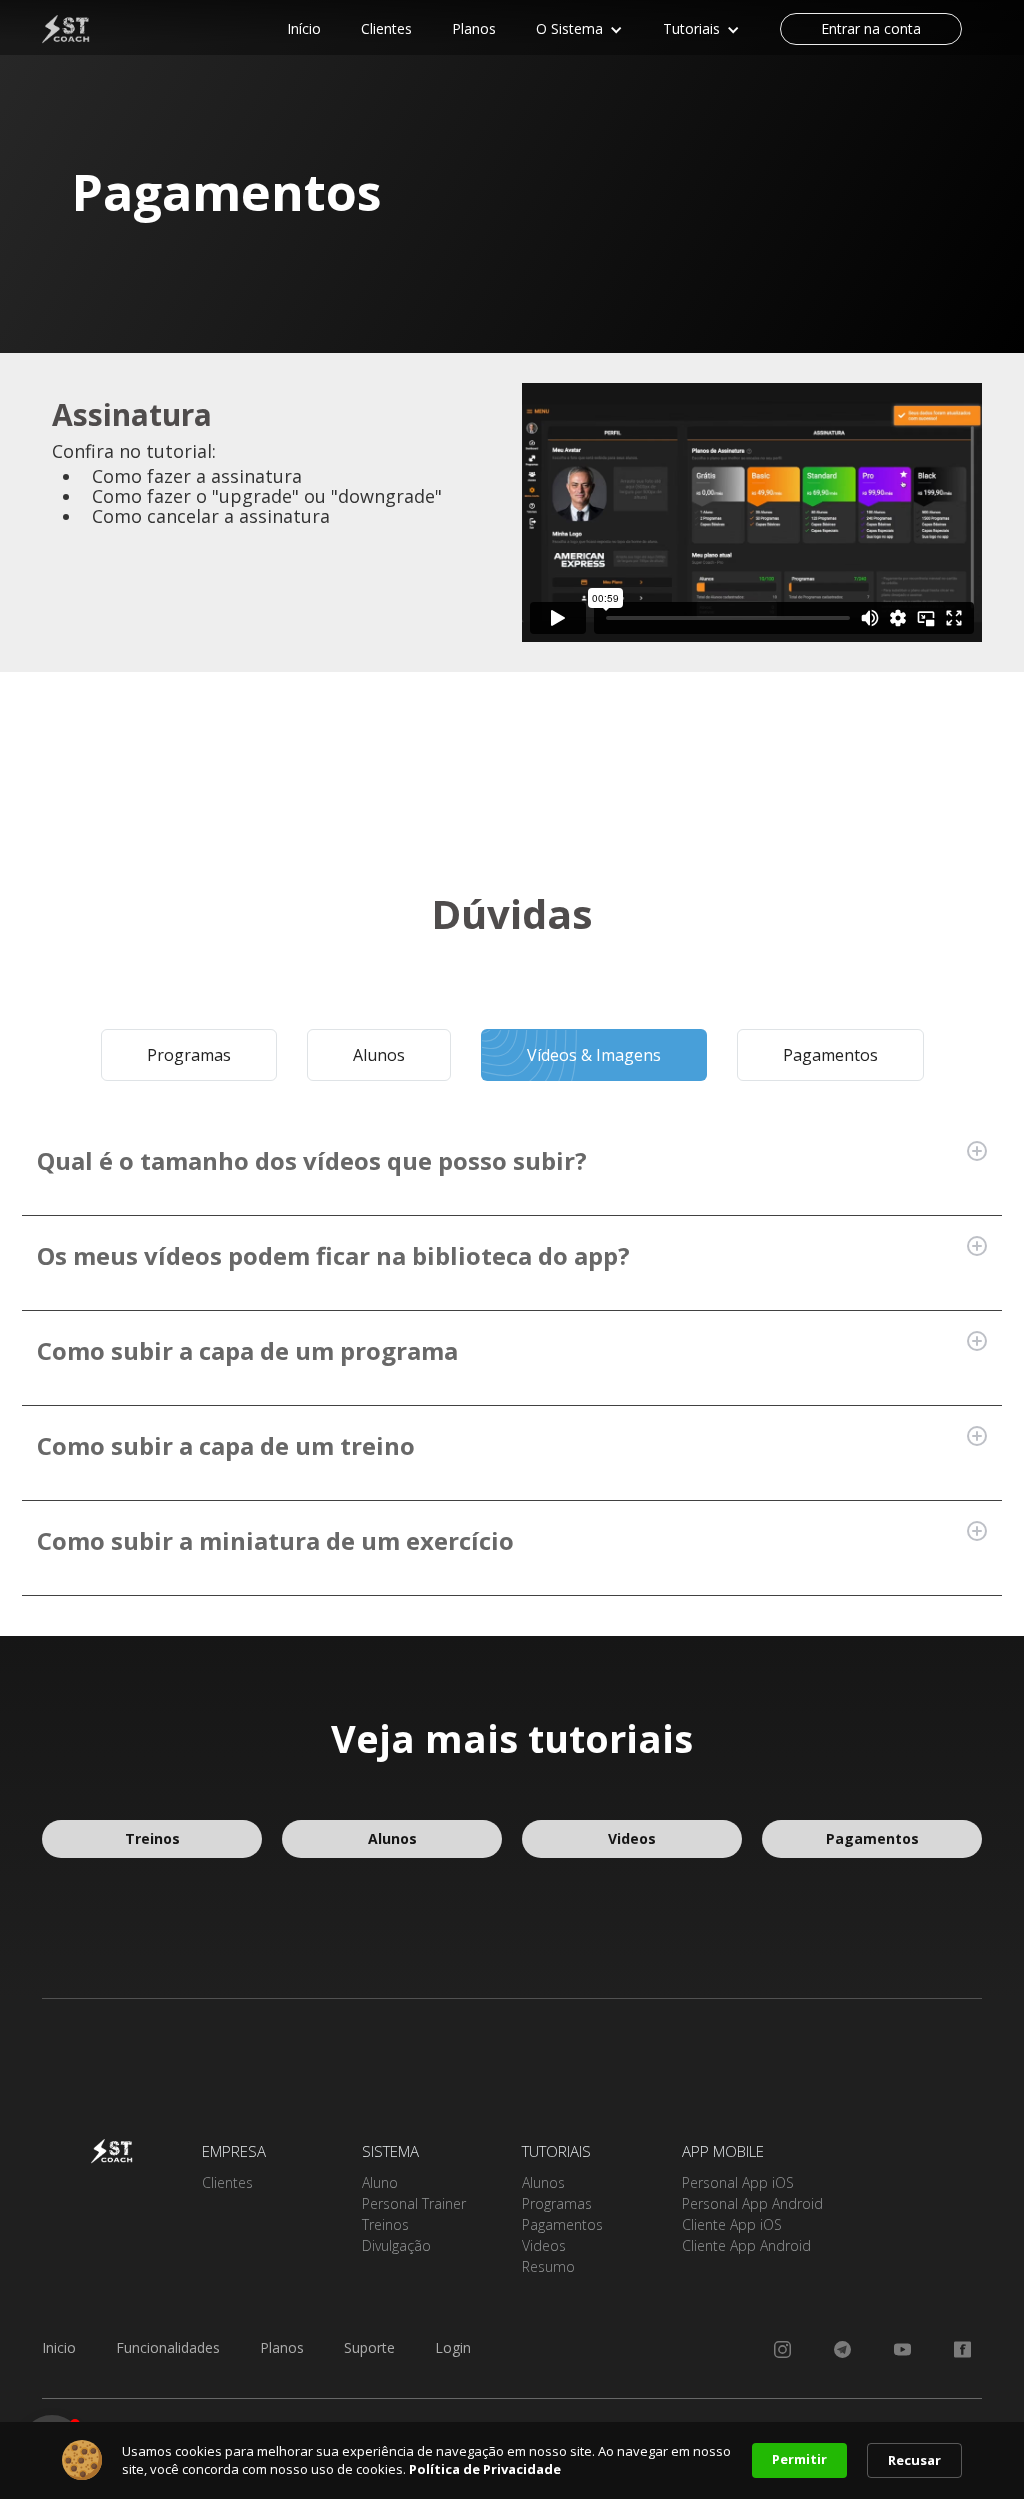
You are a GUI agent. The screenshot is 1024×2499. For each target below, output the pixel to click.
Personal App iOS (738, 2182)
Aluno (380, 2182)
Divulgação (396, 2245)
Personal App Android (752, 2203)
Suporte (369, 2347)
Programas (557, 2203)
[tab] (189, 1055)
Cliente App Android (746, 2245)
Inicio (59, 2347)
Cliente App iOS (732, 2224)
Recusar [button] (914, 2460)
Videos (632, 1838)
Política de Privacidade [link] (485, 2469)
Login (453, 2347)
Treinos (152, 1838)
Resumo (548, 2266)
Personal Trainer (414, 2203)
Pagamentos (872, 1838)
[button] (579, 30)
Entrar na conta (871, 28)
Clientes (227, 2182)
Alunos (392, 1838)
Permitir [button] (799, 2459)
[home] (82, 27)
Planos (282, 2347)
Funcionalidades (168, 2347)
